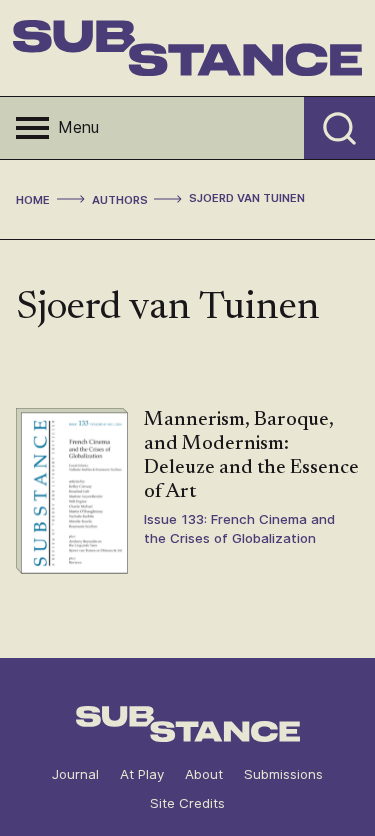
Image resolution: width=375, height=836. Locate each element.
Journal (75, 774)
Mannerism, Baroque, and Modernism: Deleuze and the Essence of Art (251, 456)
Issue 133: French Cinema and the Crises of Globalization (239, 528)
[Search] (339, 128)
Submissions (283, 774)
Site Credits (187, 803)
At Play (142, 774)
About (204, 774)
